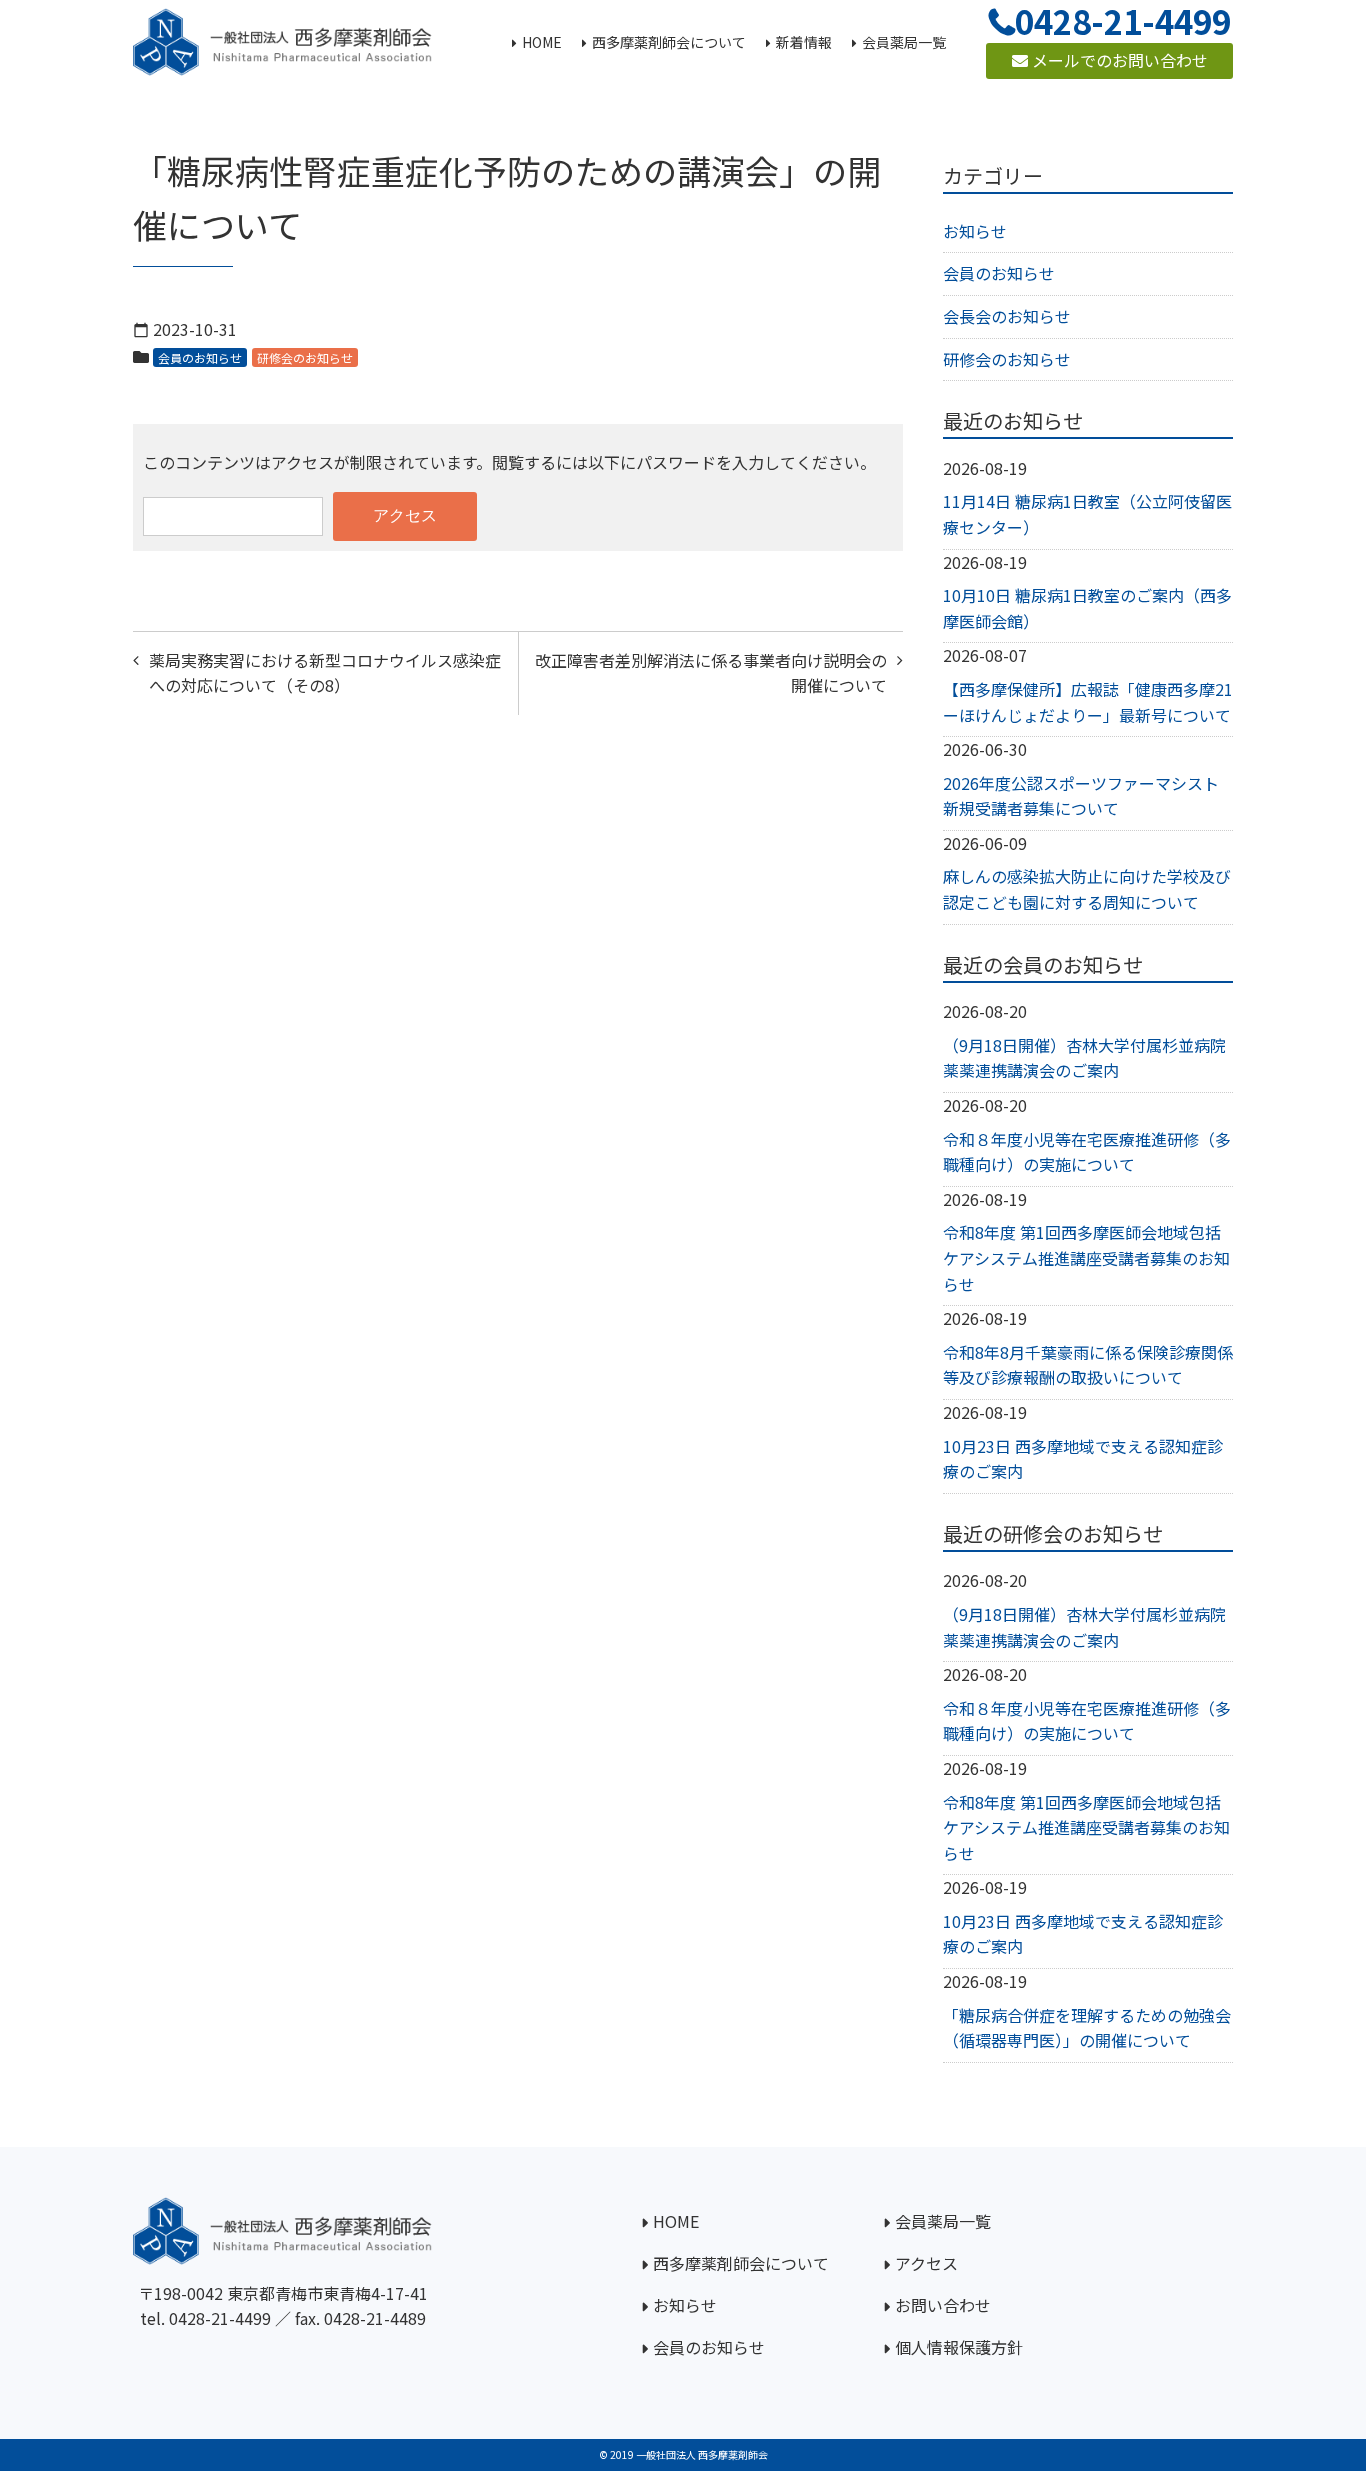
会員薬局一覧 (943, 2221)
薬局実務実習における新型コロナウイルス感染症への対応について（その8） (325, 673)
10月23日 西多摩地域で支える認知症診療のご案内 (1083, 1459)
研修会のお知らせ (305, 357)
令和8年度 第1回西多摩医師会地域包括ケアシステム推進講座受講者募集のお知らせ (1086, 1257)
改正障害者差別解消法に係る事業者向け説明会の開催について (711, 673)
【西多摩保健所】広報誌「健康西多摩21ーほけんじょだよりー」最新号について (1088, 702)
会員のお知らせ (200, 357)
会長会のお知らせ (1007, 316)
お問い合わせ (943, 2305)
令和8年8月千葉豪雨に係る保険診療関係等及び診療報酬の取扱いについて (1088, 1365)
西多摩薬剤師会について (741, 2263)
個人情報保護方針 (959, 2347)
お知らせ (975, 231)
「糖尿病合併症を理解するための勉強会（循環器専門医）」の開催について (1087, 2028)
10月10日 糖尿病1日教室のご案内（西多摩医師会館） (1087, 608)
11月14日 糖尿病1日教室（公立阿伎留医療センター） (1087, 514)
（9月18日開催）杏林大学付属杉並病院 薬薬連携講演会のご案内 (1084, 1058)
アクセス (926, 2263)
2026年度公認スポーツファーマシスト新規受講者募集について (1081, 796)
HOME (676, 2221)
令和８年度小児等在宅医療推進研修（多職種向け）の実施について (1087, 1152)
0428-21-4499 (220, 2318)
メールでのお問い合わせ (1118, 60)
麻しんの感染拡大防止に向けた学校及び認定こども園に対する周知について (1087, 889)
